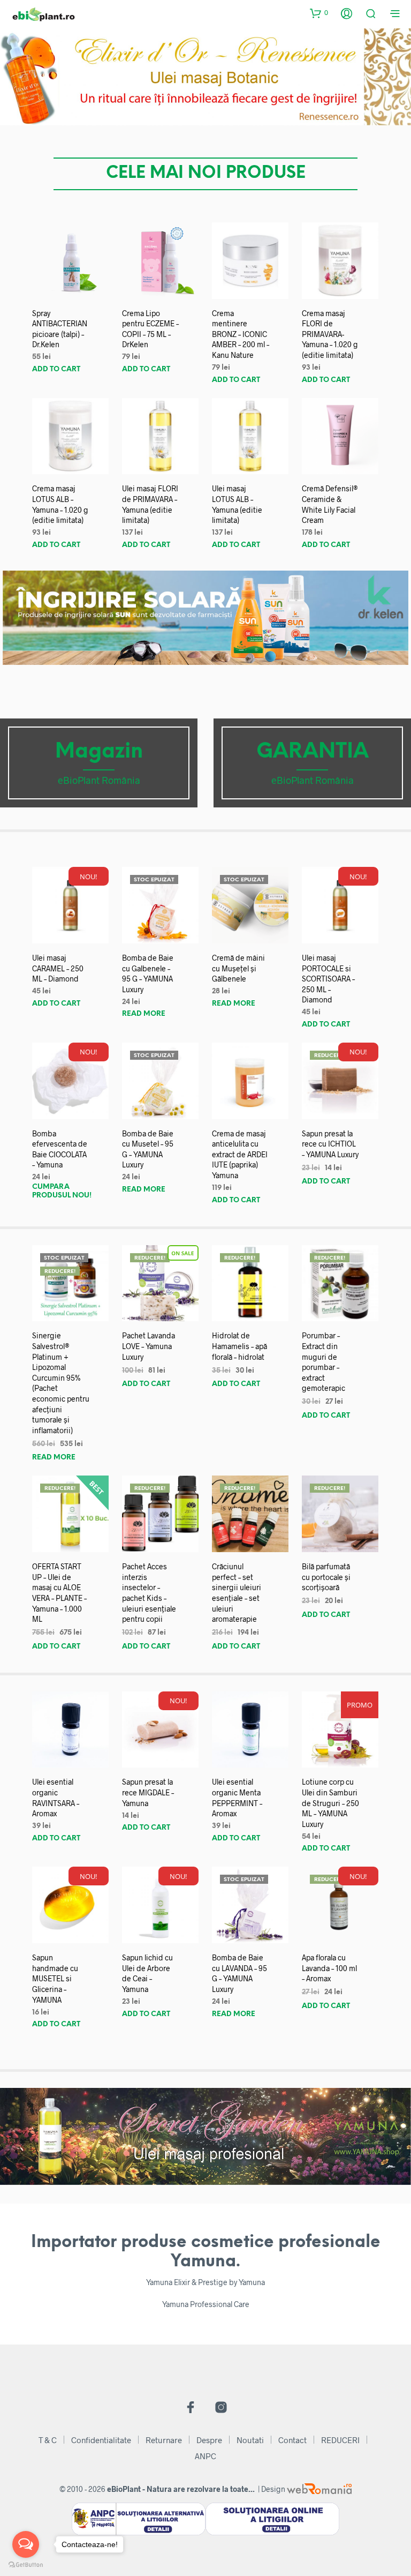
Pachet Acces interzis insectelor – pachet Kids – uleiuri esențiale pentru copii (149, 1593)
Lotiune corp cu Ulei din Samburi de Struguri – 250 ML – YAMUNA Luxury (330, 1803)
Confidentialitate (101, 2440)
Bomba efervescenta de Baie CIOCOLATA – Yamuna (60, 1149)
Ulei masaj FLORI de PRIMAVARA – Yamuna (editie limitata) (150, 504)
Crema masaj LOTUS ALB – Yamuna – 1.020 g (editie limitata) (60, 504)
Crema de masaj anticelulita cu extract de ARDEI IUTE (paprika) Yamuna (240, 1154)
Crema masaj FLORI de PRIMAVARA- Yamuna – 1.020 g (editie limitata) (330, 334)
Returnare (164, 2440)
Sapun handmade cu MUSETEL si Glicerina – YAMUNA (55, 1978)
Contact (292, 2440)
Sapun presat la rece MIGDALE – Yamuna (148, 1792)
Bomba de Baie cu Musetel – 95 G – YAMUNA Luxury (148, 1149)
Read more (144, 1014)
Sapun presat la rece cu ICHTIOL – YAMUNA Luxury (330, 1144)
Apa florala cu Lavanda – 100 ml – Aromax (329, 1968)
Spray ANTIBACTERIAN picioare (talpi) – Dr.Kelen (60, 329)
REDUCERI (340, 2440)
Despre (209, 2440)
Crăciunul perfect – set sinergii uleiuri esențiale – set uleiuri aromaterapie (237, 1593)
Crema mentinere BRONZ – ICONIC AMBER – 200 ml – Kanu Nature (241, 334)
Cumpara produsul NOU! (62, 1191)
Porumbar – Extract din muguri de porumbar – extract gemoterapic (324, 1362)
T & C (48, 2440)
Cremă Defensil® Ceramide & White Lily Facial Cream (330, 504)
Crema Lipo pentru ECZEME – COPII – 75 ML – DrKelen (150, 329)
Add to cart (56, 369)
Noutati (250, 2440)
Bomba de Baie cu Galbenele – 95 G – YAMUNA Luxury (148, 974)
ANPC (205, 2456)
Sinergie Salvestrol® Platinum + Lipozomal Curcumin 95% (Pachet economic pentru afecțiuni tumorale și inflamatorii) (61, 1383)
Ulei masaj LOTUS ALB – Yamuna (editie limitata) (237, 504)
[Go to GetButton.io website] (26, 2565)
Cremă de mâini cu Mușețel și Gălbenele (238, 968)
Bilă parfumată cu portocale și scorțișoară (326, 1577)
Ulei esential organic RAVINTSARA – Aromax (56, 1798)
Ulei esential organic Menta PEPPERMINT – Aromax (237, 1798)
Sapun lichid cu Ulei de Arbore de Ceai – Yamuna (147, 1973)
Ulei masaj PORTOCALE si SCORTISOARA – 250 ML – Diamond (328, 979)
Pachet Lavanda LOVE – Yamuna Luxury (149, 1346)
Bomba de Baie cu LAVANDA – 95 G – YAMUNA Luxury (239, 1973)
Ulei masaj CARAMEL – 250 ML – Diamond (58, 968)
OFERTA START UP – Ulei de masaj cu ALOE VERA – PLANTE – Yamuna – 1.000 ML (59, 1593)
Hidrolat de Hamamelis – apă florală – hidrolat (239, 1346)
